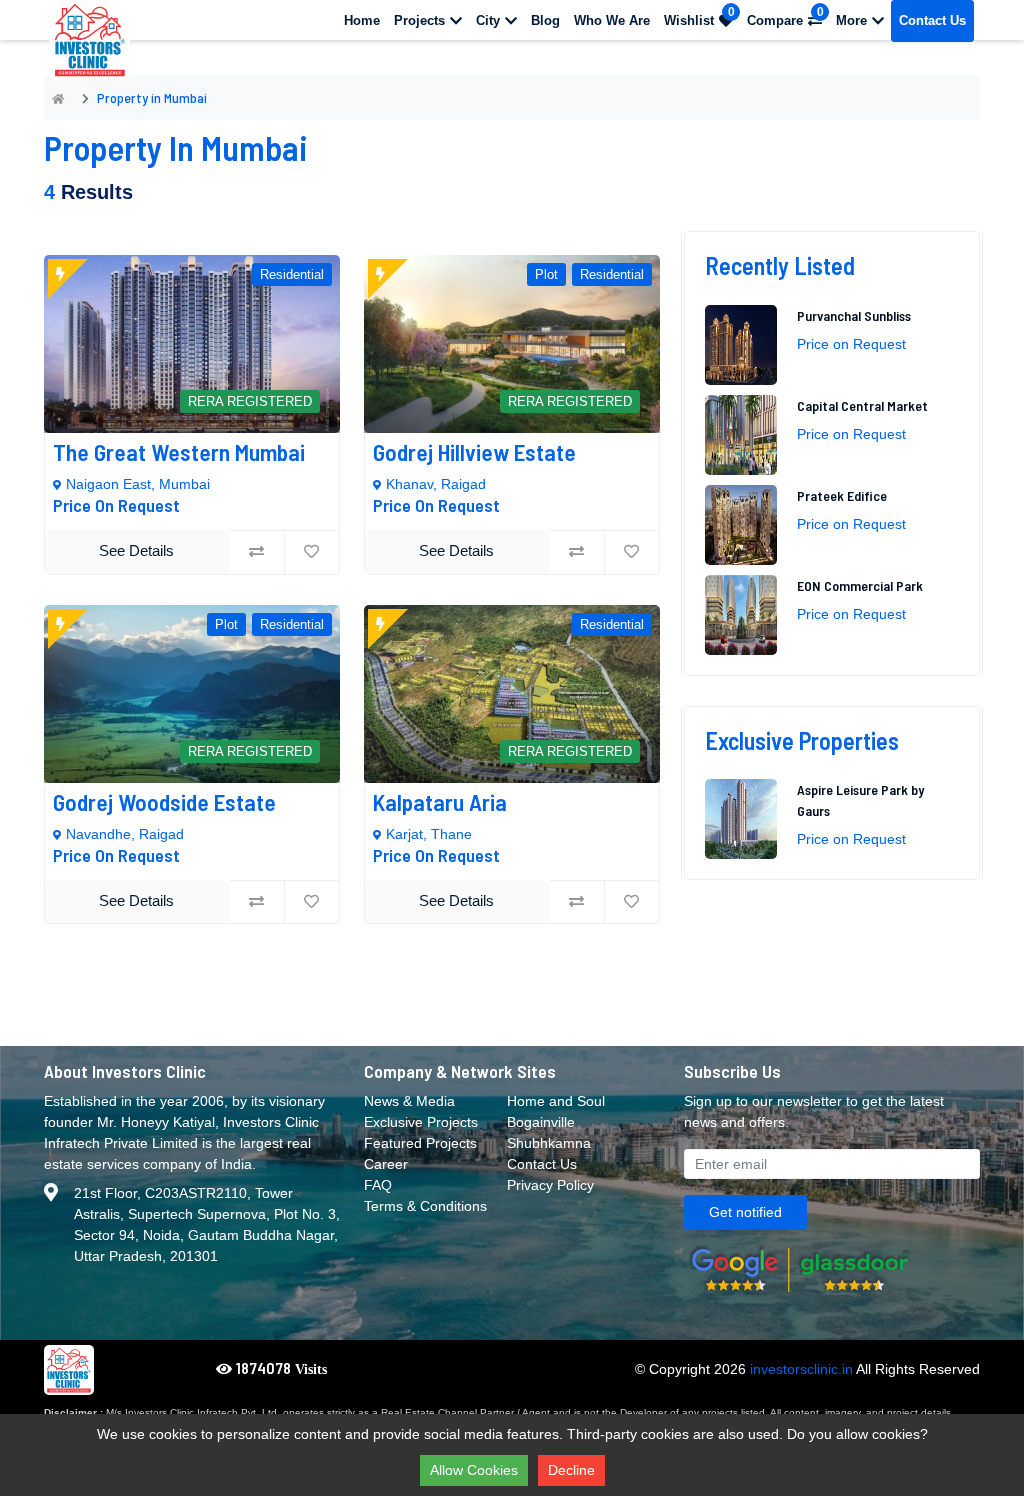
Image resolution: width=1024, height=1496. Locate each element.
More (851, 20)
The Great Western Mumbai (181, 452)
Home (362, 20)
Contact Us (932, 20)
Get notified (745, 1212)
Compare (785, 16)
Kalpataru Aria (440, 802)
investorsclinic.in (801, 1369)
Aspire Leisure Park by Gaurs (860, 800)
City (488, 20)
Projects (419, 20)
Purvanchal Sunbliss (855, 315)
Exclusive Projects (421, 1122)
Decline (571, 1470)
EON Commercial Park (860, 585)
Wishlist (699, 16)
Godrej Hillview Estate (474, 452)
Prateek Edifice (842, 495)
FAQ (378, 1185)
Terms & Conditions (425, 1206)
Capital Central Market (864, 405)
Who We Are (612, 20)
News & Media (409, 1101)
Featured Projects (420, 1143)
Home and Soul (556, 1101)
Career (386, 1164)
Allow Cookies (474, 1470)
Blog (545, 20)
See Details (136, 550)
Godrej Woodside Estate (167, 802)
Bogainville (541, 1122)
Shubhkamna (549, 1143)
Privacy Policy (550, 1185)
